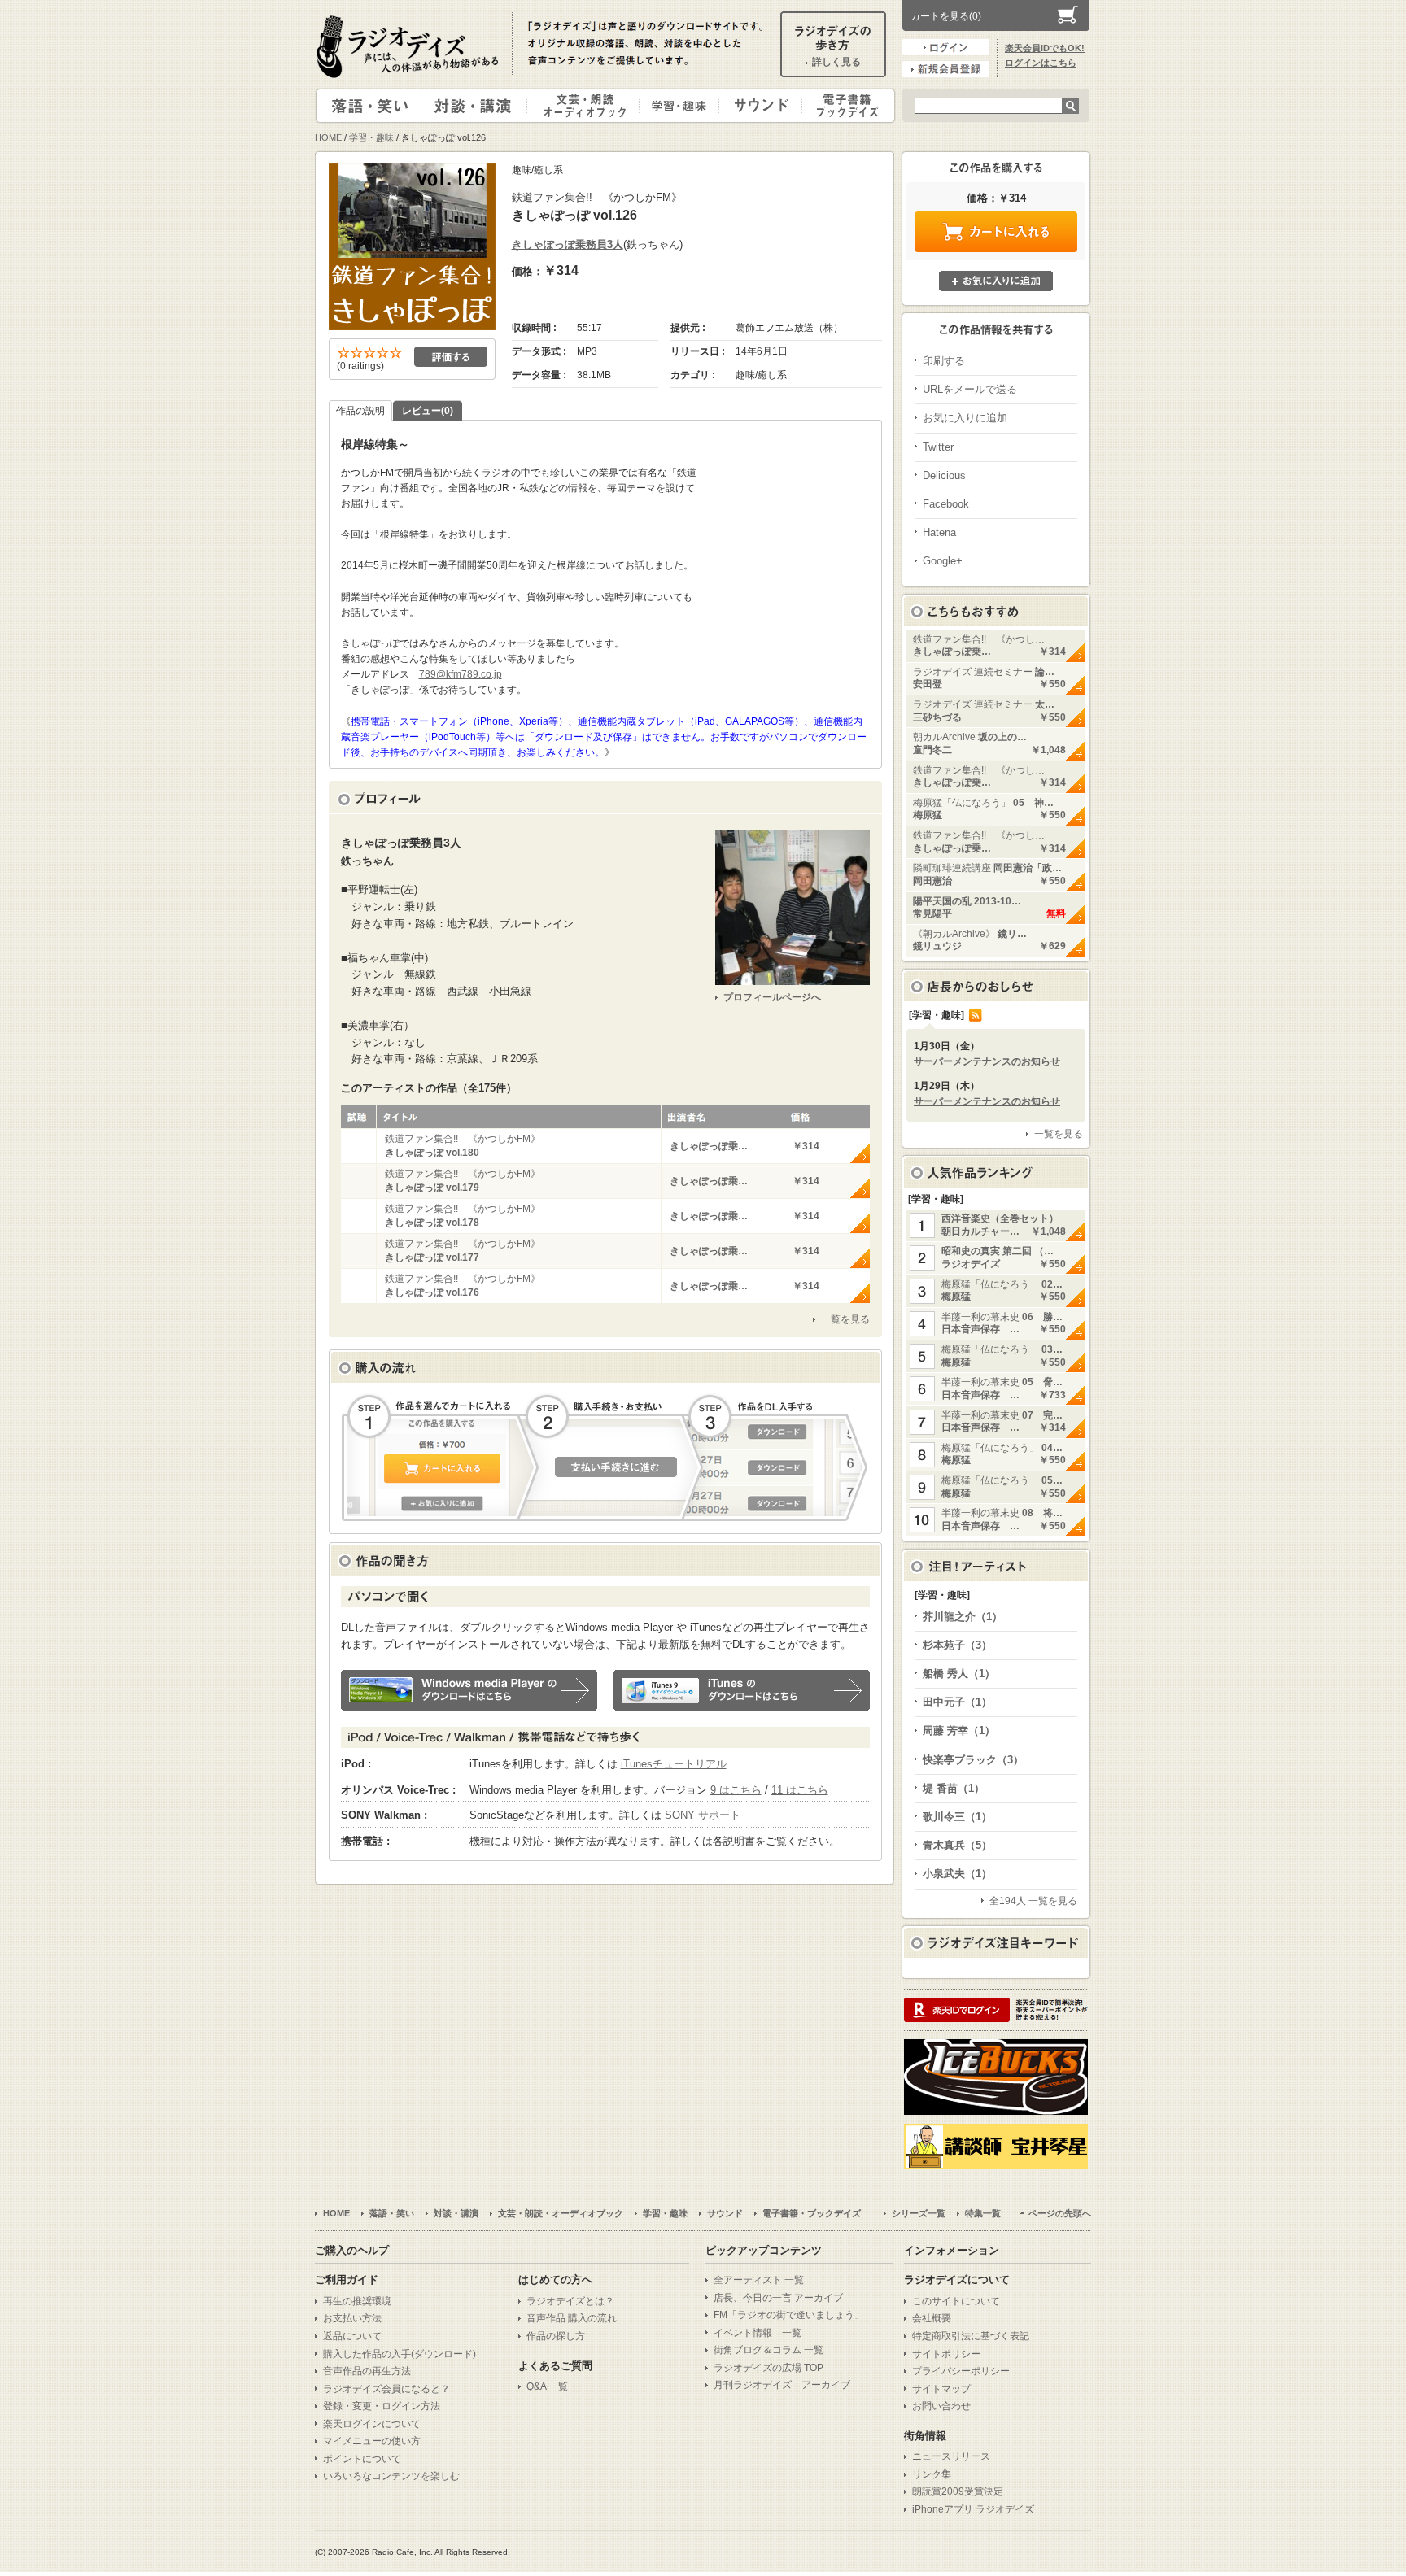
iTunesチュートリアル (674, 1764)
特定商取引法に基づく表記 (971, 2336)
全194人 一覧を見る (1033, 1901)
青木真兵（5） (957, 1845)
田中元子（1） (957, 1702)
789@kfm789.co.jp (461, 674)
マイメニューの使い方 (372, 2441)
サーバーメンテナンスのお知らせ (987, 1061)
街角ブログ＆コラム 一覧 (768, 2350)
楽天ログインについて (372, 2424)
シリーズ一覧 (919, 2213)
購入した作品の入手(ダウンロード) (400, 2354)
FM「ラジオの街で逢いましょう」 (789, 2315)
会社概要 (932, 2318)
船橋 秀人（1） (959, 1674)
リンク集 (932, 2474)
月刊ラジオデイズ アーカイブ (782, 2385)
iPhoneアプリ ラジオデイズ (973, 2509)
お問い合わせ (941, 2406)
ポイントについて (362, 2459)
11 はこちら (800, 1790)
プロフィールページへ (772, 997)
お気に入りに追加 (996, 281)
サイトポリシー (946, 2354)
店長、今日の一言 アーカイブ (778, 2298)
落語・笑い (369, 106)
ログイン (946, 47)
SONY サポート (703, 1815)
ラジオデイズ (410, 46)
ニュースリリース (951, 2456)
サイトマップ (941, 2389)
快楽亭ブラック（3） (973, 1760)
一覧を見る (845, 1319)
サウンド (757, 106)
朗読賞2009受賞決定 (958, 2491)
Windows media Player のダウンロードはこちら (469, 1690)
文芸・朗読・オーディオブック (590, 106)
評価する (451, 357)
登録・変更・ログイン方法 (382, 2406)
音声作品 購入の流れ (572, 2318)
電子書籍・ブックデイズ (846, 106)
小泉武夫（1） (957, 1874)
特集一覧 (983, 2213)
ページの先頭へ (1060, 2213)
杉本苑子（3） (957, 1645)
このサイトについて (956, 2301)
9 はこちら (736, 1790)
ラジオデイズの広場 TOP (768, 2368)
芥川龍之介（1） (963, 1617)
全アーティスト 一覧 (759, 2280)
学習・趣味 (680, 106)
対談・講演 (477, 106)
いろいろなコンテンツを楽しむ (391, 2476)
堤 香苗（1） (954, 1788)
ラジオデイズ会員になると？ (386, 2389)
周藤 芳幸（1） (959, 1730)
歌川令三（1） (957, 1817)
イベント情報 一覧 (758, 2333)
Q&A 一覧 (547, 2386)
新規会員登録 (946, 69)
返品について (352, 2336)
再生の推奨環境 (357, 2301)
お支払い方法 (352, 2318)
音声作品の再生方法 (367, 2371)
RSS (976, 1015)
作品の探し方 (556, 2336)
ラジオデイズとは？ (570, 2301)
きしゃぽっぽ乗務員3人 (568, 244)
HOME (328, 137)
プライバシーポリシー (961, 2371)
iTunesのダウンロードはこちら (742, 1690)
